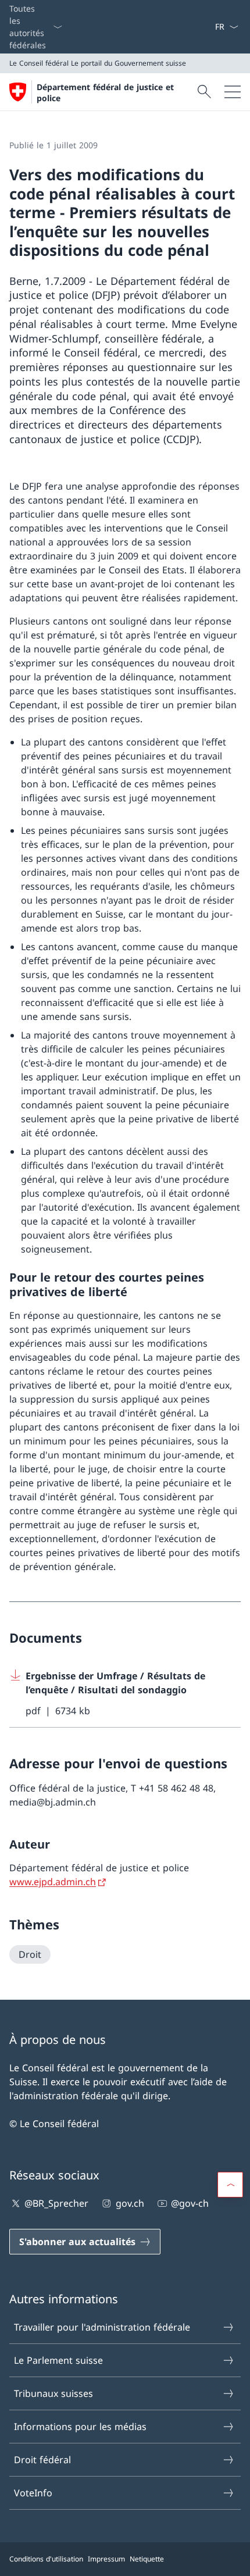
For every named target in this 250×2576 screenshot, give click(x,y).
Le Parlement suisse (58, 2360)
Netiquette (147, 2559)
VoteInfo (33, 2493)
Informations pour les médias (80, 2427)
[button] (230, 2185)
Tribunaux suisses (53, 2393)
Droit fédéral (42, 2460)
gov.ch (130, 2203)
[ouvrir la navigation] (233, 92)
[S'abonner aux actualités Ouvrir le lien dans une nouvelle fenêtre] (210, 27)
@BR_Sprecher (56, 2203)
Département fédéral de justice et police (105, 92)
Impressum (106, 2559)
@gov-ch (190, 2203)
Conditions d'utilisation (46, 2559)
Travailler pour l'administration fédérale (102, 2327)
